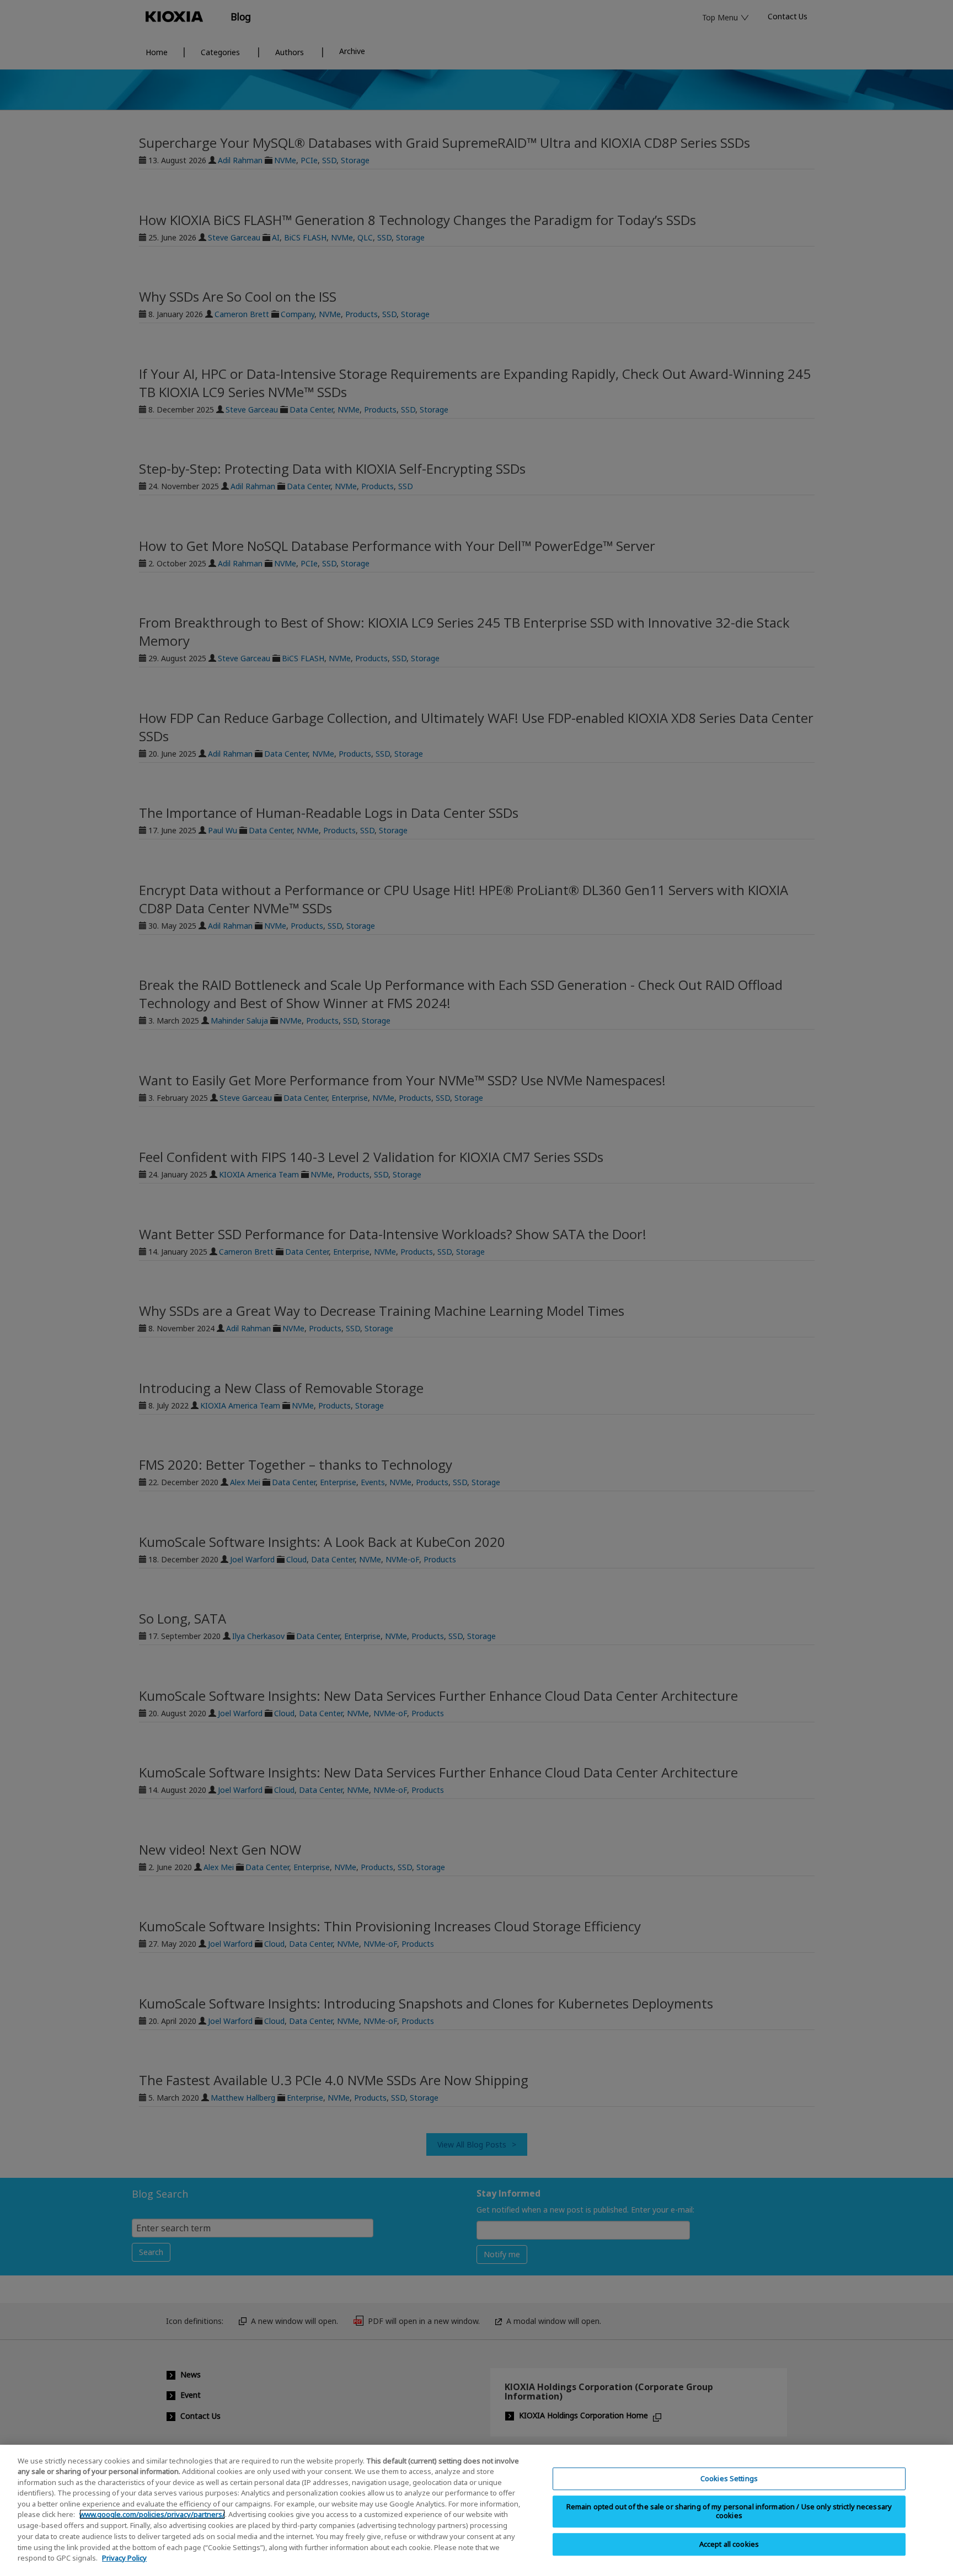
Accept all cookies (729, 2544)
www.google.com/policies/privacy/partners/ (152, 2514)
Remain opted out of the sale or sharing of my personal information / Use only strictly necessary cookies (729, 2511)
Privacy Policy (124, 2557)
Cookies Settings (729, 2478)
